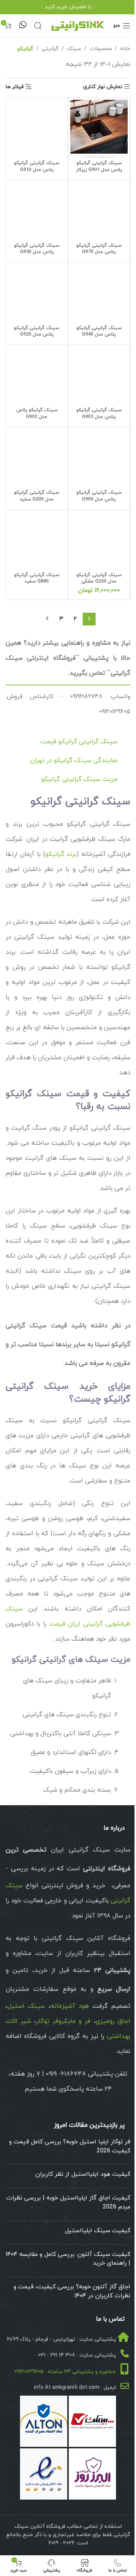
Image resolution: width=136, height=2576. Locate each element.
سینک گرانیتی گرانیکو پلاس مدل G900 (99, 496)
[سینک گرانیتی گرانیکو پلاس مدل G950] (37, 211)
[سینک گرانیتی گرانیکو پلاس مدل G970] (99, 211)
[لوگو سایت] (77, 25)
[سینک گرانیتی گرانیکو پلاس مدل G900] (99, 458)
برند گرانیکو (61, 854)
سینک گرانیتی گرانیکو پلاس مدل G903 (99, 413)
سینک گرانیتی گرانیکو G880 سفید (37, 578)
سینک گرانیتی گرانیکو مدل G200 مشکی (99, 578)
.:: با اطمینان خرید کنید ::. (68, 7)
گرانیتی (50, 49)
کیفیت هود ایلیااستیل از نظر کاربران (83, 2174)
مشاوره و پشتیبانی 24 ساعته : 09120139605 (65, 2372)
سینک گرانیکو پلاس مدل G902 (37, 413)
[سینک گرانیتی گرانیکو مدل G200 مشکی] (99, 541)
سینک (74, 49)
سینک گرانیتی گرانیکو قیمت (79, 742)
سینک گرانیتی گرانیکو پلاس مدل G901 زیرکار (99, 166)
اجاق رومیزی (113, 2021)
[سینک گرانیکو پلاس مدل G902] (37, 376)
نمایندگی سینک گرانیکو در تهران (74, 761)
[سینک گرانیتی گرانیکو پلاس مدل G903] (99, 376)
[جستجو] (38, 26)
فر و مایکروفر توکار (63, 2021)
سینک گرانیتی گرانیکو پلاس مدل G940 (99, 331)
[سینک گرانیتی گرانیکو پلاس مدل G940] (99, 294)
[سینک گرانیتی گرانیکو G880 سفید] (37, 541)
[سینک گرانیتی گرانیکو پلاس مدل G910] (37, 129)
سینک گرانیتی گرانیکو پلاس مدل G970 (99, 249)
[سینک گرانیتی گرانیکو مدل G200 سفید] (37, 458)
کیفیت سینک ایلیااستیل (98, 2231)
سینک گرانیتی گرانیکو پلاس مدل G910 (37, 166)
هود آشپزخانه (70, 2006)
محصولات (101, 49)
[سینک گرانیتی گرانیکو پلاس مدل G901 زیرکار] (99, 129)
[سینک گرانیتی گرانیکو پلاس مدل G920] (37, 294)
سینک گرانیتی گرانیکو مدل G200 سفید (37, 496)
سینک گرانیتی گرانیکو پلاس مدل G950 (37, 249)
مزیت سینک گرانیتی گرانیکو (79, 779)
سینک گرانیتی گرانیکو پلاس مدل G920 (37, 331)
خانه (125, 49)
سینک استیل (26, 2006)
